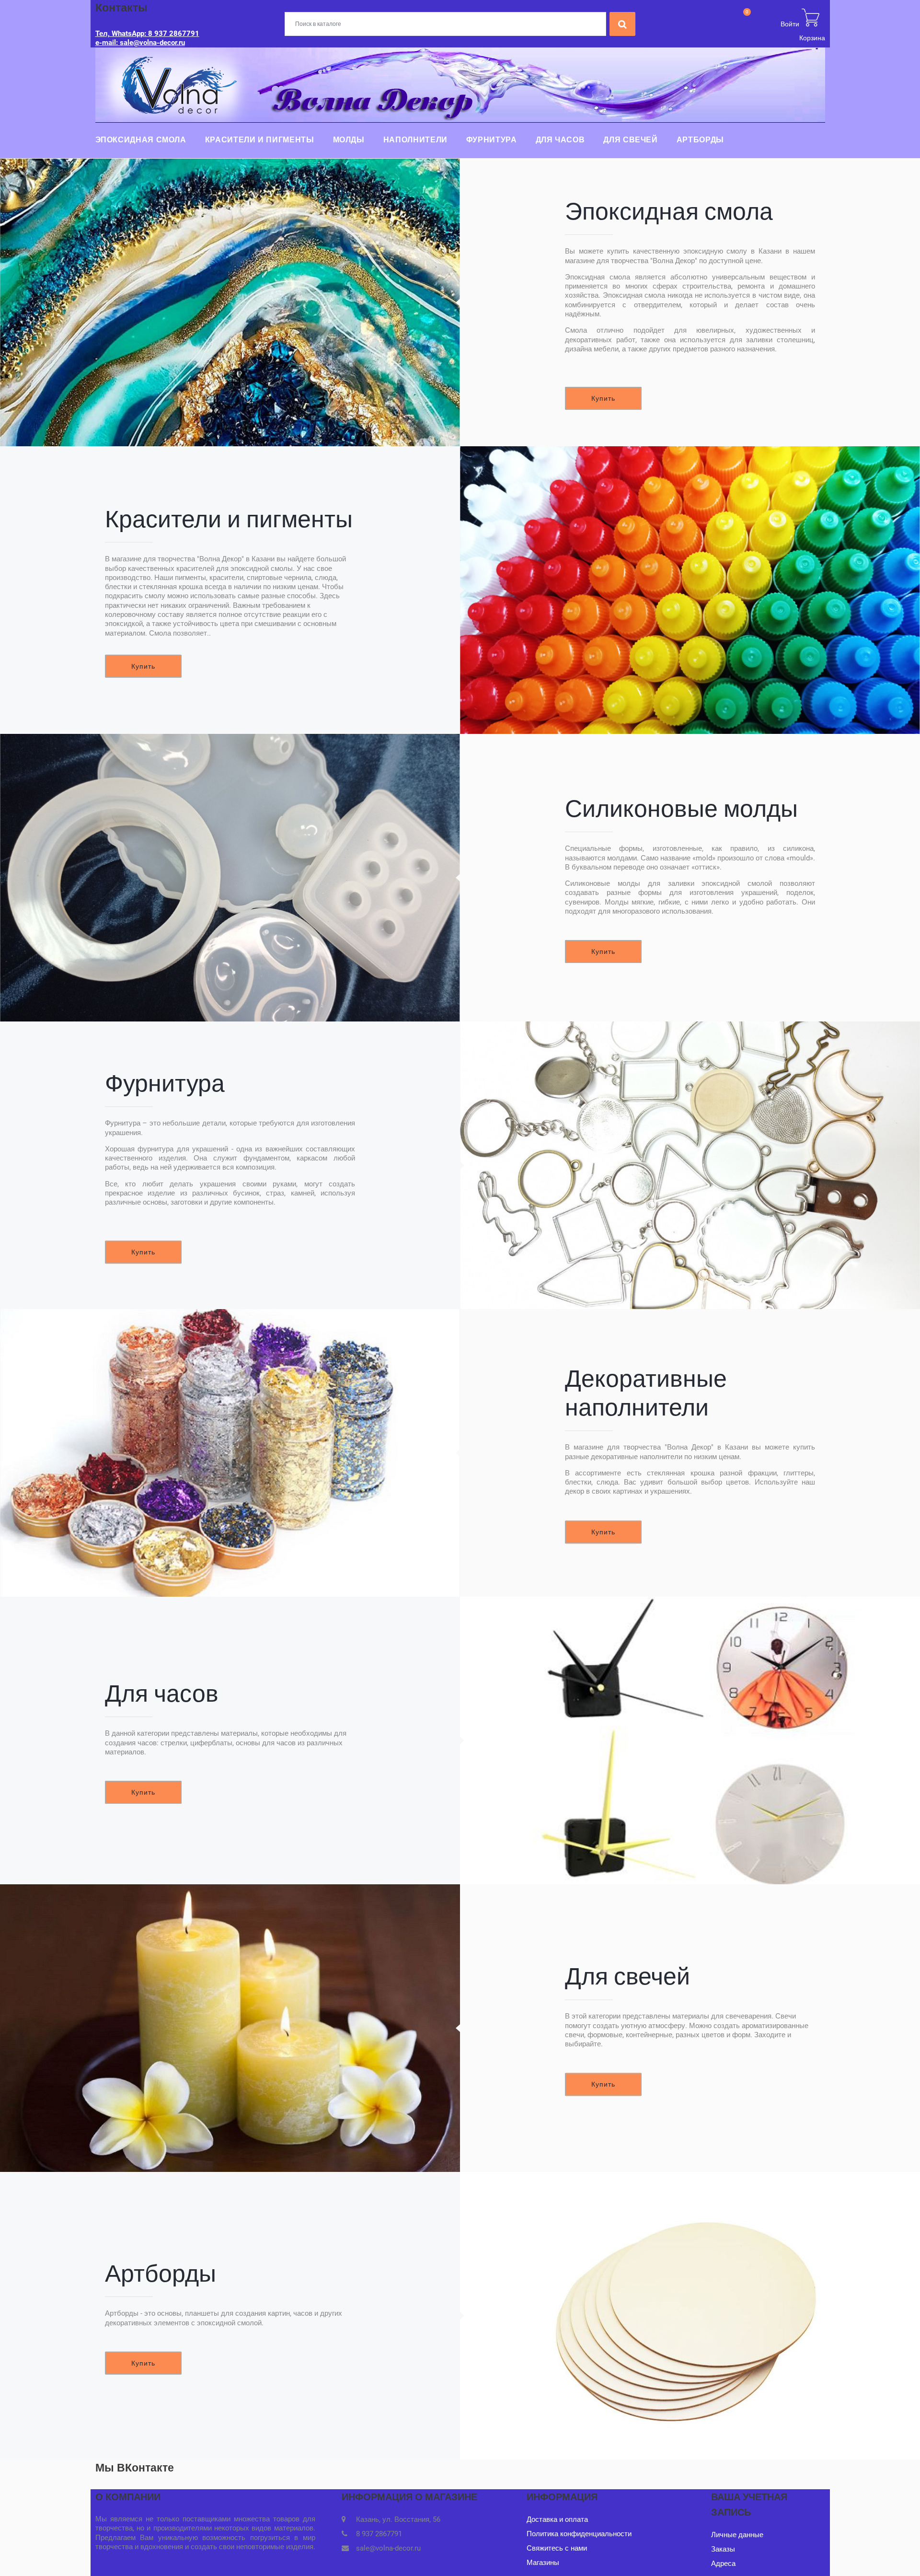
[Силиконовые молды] (230, 878)
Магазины (543, 2563)
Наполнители (415, 140)
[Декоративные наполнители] (230, 1453)
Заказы (723, 2549)
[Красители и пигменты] (690, 590)
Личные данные (737, 2535)
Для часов (560, 140)
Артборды (700, 140)
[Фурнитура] (690, 1165)
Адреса (723, 2564)
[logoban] (460, 84)
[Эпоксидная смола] (230, 302)
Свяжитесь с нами (557, 2548)
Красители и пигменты (260, 140)
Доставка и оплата (557, 2519)
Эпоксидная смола (141, 140)
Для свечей (630, 140)
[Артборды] (690, 2316)
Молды (349, 140)
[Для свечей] (230, 2028)
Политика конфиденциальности (579, 2534)
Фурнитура (492, 140)
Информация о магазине (409, 2497)
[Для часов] (690, 1741)
